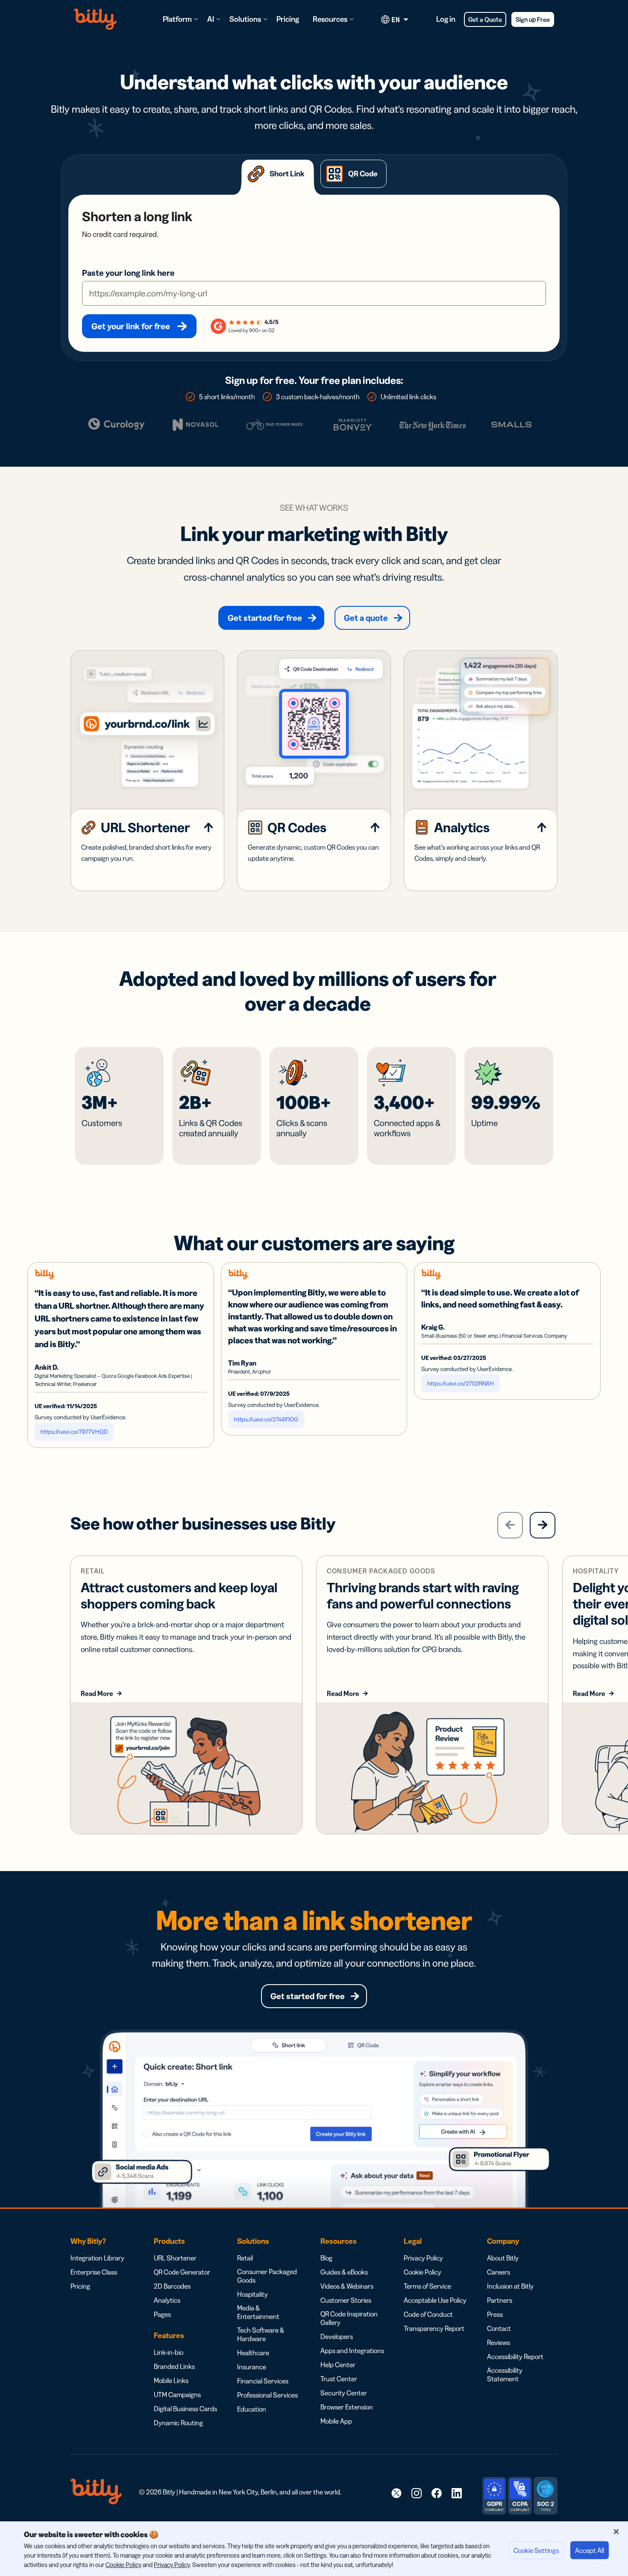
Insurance (252, 2367)
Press (495, 2314)
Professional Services (267, 2395)
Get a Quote (485, 19)
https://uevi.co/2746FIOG (266, 1419)
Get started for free (265, 618)
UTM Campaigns (177, 2395)
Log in (446, 19)
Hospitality (252, 2294)
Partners (500, 2300)
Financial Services (263, 2381)
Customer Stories (346, 2300)
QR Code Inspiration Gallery (349, 2318)
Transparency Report (434, 2328)
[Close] (616, 2532)
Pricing (288, 19)
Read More (97, 1693)
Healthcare (253, 2353)
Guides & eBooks (344, 2272)
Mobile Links (171, 2380)
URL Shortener (175, 2258)
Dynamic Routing (178, 2423)
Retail (245, 2258)
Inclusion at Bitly (510, 2286)
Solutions (245, 19)
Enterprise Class (94, 2272)
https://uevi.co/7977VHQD (74, 1432)
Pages (162, 2314)
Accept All (590, 2550)
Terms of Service (427, 2286)
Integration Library (97, 2258)
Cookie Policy (423, 2272)
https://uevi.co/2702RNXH (461, 1383)
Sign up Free (533, 19)
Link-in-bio (169, 2352)
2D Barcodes (172, 2286)
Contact (499, 2328)
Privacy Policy (423, 2258)
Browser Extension (347, 2407)
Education (252, 2409)
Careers (499, 2272)
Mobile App (336, 2421)
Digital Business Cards (185, 2409)
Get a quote (366, 618)
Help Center (338, 2365)
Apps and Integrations (352, 2351)
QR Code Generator (182, 2272)
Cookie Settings (536, 2550)
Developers (337, 2336)
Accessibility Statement (505, 2374)
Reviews (499, 2342)
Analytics (167, 2300)
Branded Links (174, 2366)
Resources (330, 19)
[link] (396, 2493)
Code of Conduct (428, 2314)
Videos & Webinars (347, 2286)
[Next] (543, 1525)
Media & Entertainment (258, 2312)
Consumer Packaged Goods (267, 2276)
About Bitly (503, 2258)
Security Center (344, 2393)
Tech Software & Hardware (261, 2334)
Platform (177, 19)
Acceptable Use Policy (435, 2300)
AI (211, 19)
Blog (326, 2258)
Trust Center (339, 2379)
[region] (314, 2549)
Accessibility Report (515, 2357)
